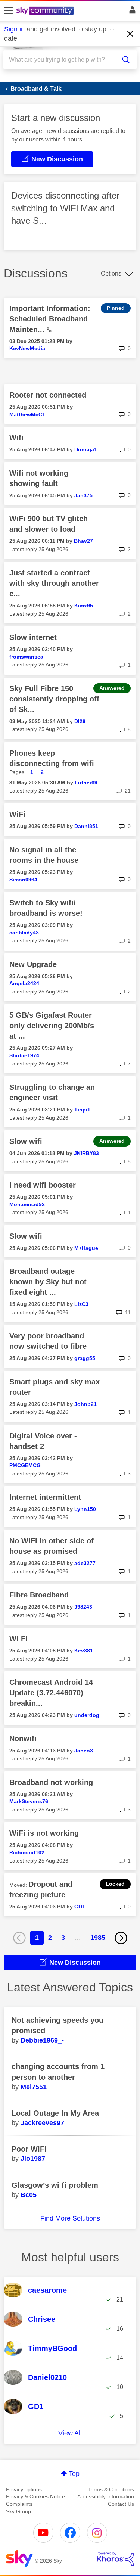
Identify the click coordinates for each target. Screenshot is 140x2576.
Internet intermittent (45, 1497)
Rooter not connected (48, 395)
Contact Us (121, 2504)
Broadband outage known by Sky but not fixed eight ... (48, 1282)
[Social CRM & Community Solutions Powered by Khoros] (115, 2559)
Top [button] (74, 2474)
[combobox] (63, 60)
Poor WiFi (29, 2149)
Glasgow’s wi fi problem (55, 2185)
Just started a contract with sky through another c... (54, 583)
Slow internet (33, 637)
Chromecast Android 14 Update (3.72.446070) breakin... (51, 1693)
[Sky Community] (46, 11)
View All (70, 2433)
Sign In (131, 12)
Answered (112, 688)
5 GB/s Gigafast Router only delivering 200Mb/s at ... (52, 1026)
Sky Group (18, 2511)
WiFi (17, 814)
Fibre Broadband (39, 1595)
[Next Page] (121, 1938)
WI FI (18, 1639)
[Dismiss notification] (130, 34)
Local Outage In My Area (55, 2113)
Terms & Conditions (111, 2489)
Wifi (16, 438)
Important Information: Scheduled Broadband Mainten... (50, 319)
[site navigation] (8, 11)
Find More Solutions (70, 2218)
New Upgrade (33, 964)
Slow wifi (26, 1141)
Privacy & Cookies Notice (35, 2496)
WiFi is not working (44, 1833)
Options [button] (111, 273)
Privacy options (24, 2489)
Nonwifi (23, 1739)
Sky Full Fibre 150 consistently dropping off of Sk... (54, 699)
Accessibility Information (106, 2496)
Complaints (19, 2504)
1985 (98, 1938)
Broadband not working (51, 1782)
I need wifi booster (43, 1185)
